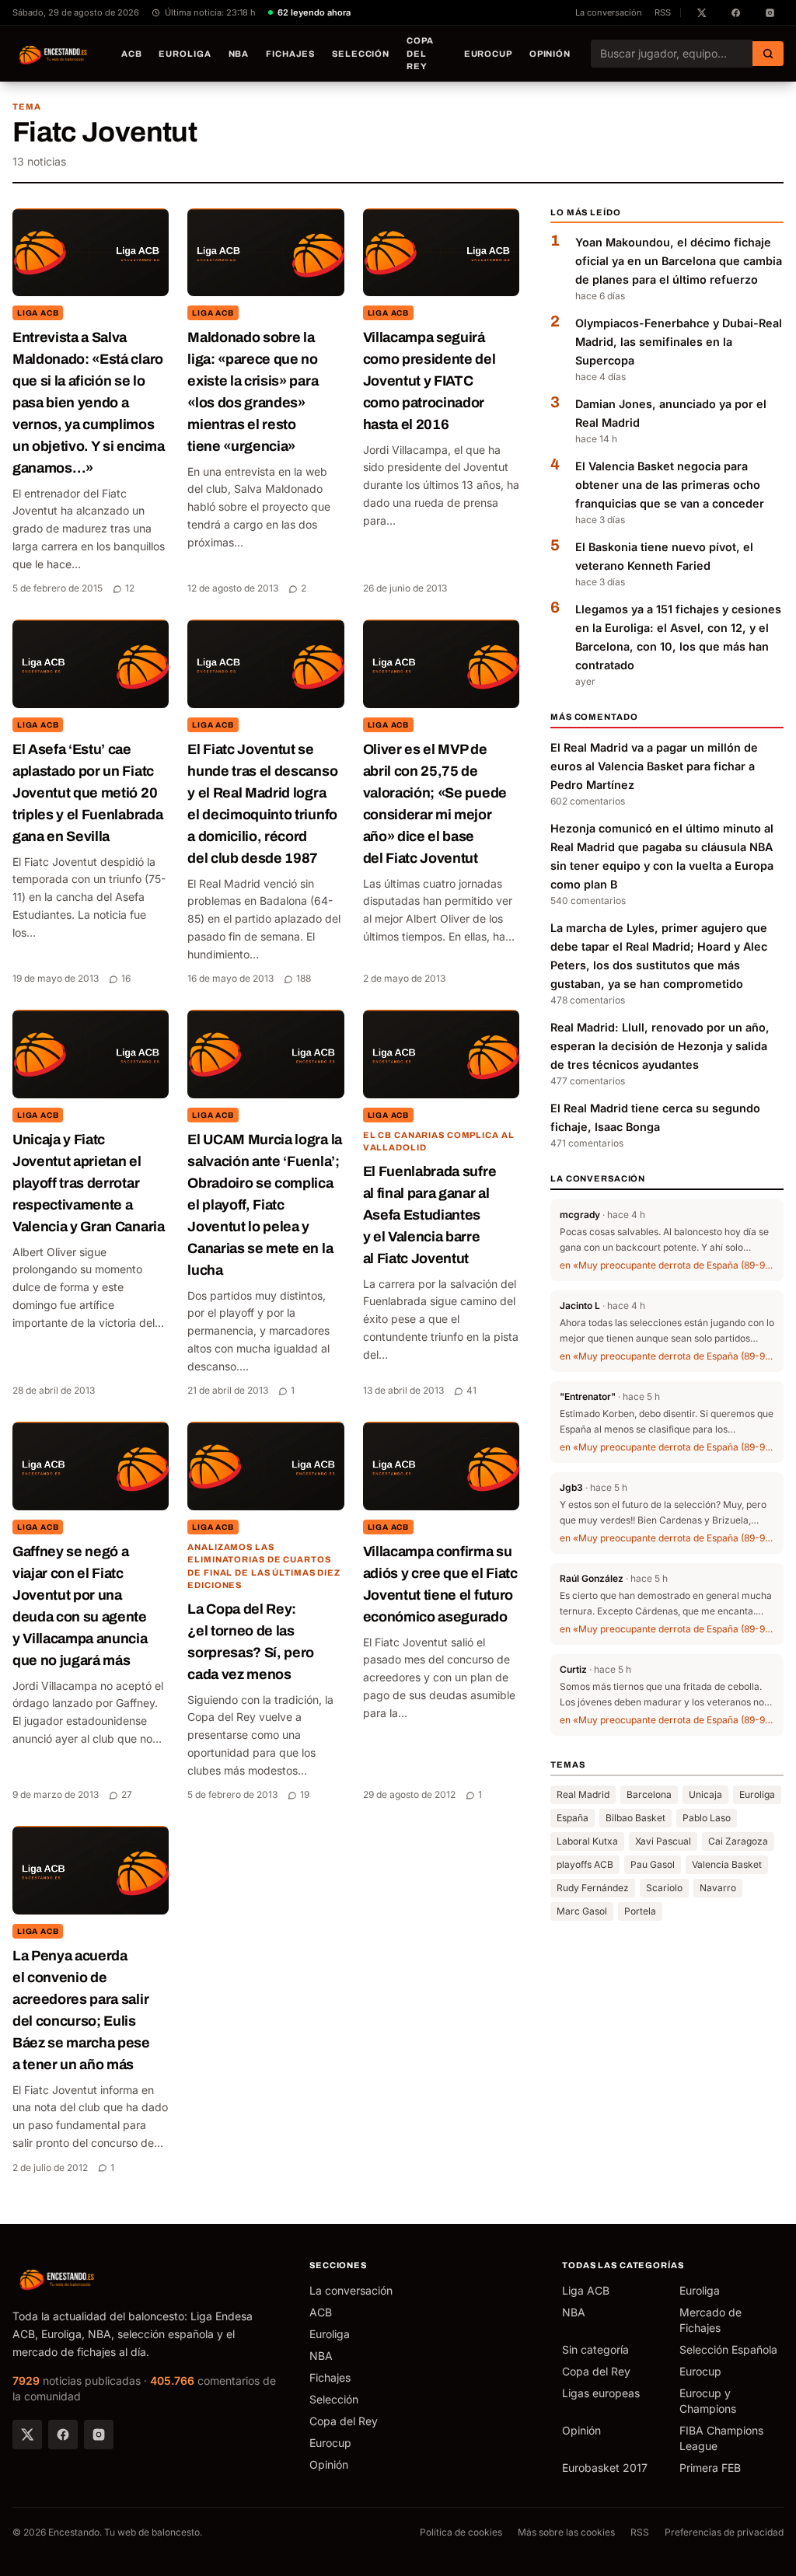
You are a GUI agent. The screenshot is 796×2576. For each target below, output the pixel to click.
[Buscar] (768, 54)
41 (471, 1390)
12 (130, 588)
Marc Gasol (582, 1911)
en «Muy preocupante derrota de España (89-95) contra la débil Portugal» (667, 1265)
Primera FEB (710, 2468)
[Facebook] (63, 2435)
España (573, 1818)
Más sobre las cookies (566, 2532)
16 (126, 978)
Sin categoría (595, 2349)
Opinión (550, 54)
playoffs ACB (585, 1864)
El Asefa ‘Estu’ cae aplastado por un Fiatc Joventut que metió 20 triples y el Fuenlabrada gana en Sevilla (87, 793)
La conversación (609, 12)
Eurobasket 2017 (605, 2468)
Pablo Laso (707, 1818)
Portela (640, 1911)
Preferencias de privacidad (724, 2532)
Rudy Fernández (593, 1888)
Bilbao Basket (635, 1818)
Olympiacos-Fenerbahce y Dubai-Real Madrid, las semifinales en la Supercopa (679, 342)
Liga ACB (38, 313)
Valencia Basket (727, 1864)
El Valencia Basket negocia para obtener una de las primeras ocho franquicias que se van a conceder (670, 485)
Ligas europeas (601, 2393)
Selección (361, 54)
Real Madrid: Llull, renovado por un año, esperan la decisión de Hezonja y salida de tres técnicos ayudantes (660, 1046)
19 (305, 1794)
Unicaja (705, 1794)
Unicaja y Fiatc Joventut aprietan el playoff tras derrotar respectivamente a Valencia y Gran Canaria (89, 1183)
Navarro (718, 1888)
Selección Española (728, 2349)
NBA (239, 54)
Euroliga (185, 54)
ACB (132, 54)
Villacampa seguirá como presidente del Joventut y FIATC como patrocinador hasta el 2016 (429, 381)
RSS (663, 12)
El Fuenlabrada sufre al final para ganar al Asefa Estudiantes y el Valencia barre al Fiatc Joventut (430, 1215)
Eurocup (488, 54)
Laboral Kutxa (587, 1841)
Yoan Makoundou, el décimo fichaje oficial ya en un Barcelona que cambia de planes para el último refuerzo (679, 261)
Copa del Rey (420, 53)
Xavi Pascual (663, 1841)
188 (304, 978)
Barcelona (649, 1794)
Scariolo (664, 1888)
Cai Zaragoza (738, 1841)
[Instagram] (99, 2435)
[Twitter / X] (27, 2435)
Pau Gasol (653, 1864)
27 (127, 1794)
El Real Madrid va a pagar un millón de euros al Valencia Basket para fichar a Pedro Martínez (654, 766)
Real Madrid (583, 1794)
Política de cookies (461, 2532)
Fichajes (290, 54)
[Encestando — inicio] (54, 54)
